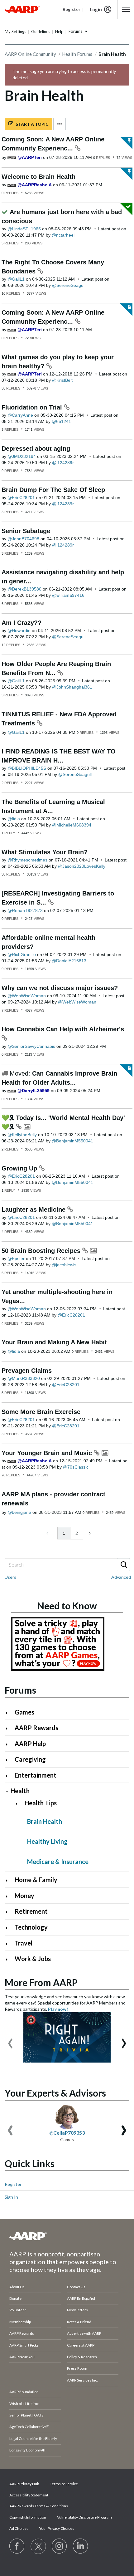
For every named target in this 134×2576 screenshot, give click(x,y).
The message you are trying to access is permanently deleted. (64, 74)
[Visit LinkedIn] (81, 2546)
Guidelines (41, 32)
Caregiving (30, 1759)
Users (10, 1577)
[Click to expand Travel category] (9, 1944)
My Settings (15, 32)
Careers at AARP (81, 2345)
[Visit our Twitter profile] (38, 2546)
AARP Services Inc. (82, 2380)
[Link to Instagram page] (60, 2546)
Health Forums (77, 54)
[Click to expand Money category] (9, 1896)
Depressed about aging (36, 449)
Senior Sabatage (26, 531)
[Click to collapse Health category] (7, 1791)
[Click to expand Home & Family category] (9, 1880)
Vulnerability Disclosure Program (84, 2517)
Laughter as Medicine (34, 1209)
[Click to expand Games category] (9, 1713)
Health (20, 1791)
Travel (24, 1943)
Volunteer (18, 2310)
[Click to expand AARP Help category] (9, 1744)
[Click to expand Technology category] (9, 1928)
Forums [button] (75, 31)
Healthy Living (47, 1841)
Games (24, 1712)
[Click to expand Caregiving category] (9, 1760)
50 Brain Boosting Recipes (42, 1251)
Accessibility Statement (29, 2495)
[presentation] (10, 2040)
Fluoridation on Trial (33, 407)
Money (24, 1896)
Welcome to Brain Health (38, 177)
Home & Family (36, 1880)
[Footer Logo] (67, 2236)
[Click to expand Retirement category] (9, 1912)
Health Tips (41, 1803)
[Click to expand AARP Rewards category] (9, 1728)
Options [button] (60, 124)
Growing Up (20, 1168)
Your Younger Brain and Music (48, 1453)
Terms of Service (64, 2484)
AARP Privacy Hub (24, 2484)
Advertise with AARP (84, 2333)
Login (96, 9)
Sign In (11, 2197)
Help (59, 32)
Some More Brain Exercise (41, 1412)
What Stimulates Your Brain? (45, 852)
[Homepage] (22, 9)
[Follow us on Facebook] (17, 2546)
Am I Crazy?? (22, 623)
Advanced (121, 1577)
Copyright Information (28, 2517)
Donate (15, 2298)
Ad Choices (19, 2528)
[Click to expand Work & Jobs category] (9, 1959)
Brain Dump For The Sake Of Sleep (53, 490)
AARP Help (30, 1744)
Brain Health (45, 1821)
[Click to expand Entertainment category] (9, 1776)
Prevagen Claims (27, 1371)
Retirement (31, 1911)
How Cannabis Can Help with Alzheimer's (63, 1029)
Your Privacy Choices (57, 2528)
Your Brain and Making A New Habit (54, 1342)
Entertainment (36, 1775)
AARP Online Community (30, 54)
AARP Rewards (36, 1728)
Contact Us (76, 2287)
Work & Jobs (33, 1959)
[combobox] (67, 1565)
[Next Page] (89, 1533)
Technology (31, 1927)
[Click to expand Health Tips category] (19, 1804)
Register (13, 2184)
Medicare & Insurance (58, 1862)
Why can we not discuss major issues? (60, 988)
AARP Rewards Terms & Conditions (39, 2506)
